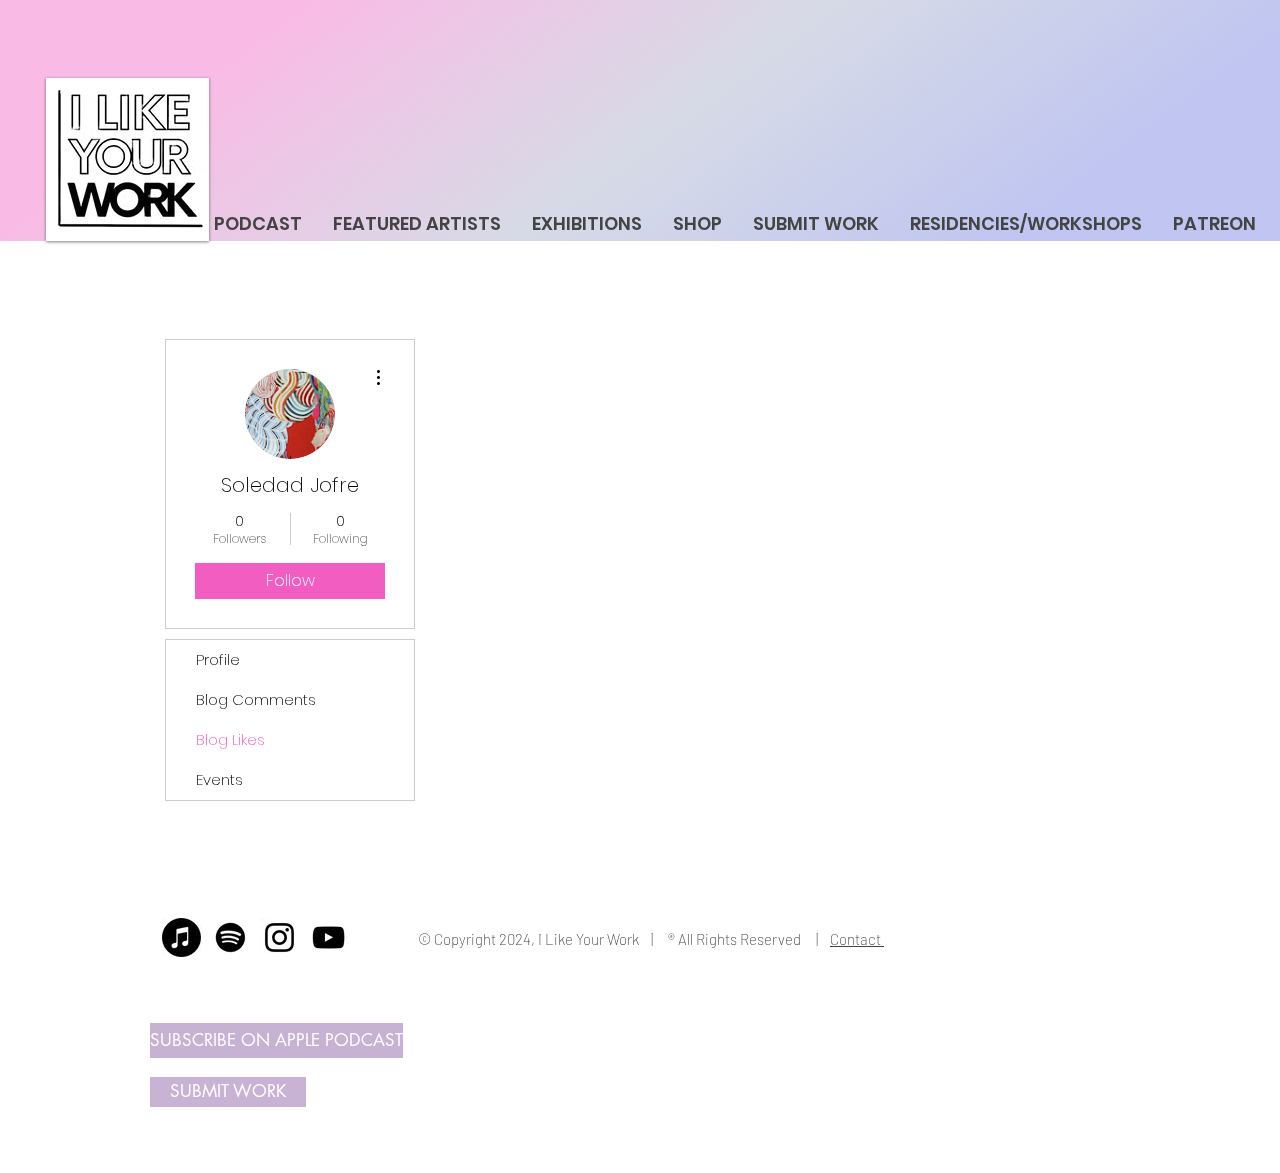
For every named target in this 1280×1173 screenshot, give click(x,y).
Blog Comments (256, 699)
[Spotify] (230, 937)
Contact (857, 939)
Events (219, 779)
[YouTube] (328, 937)
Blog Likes (230, 739)
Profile (218, 659)
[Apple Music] (181, 937)
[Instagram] (279, 937)
